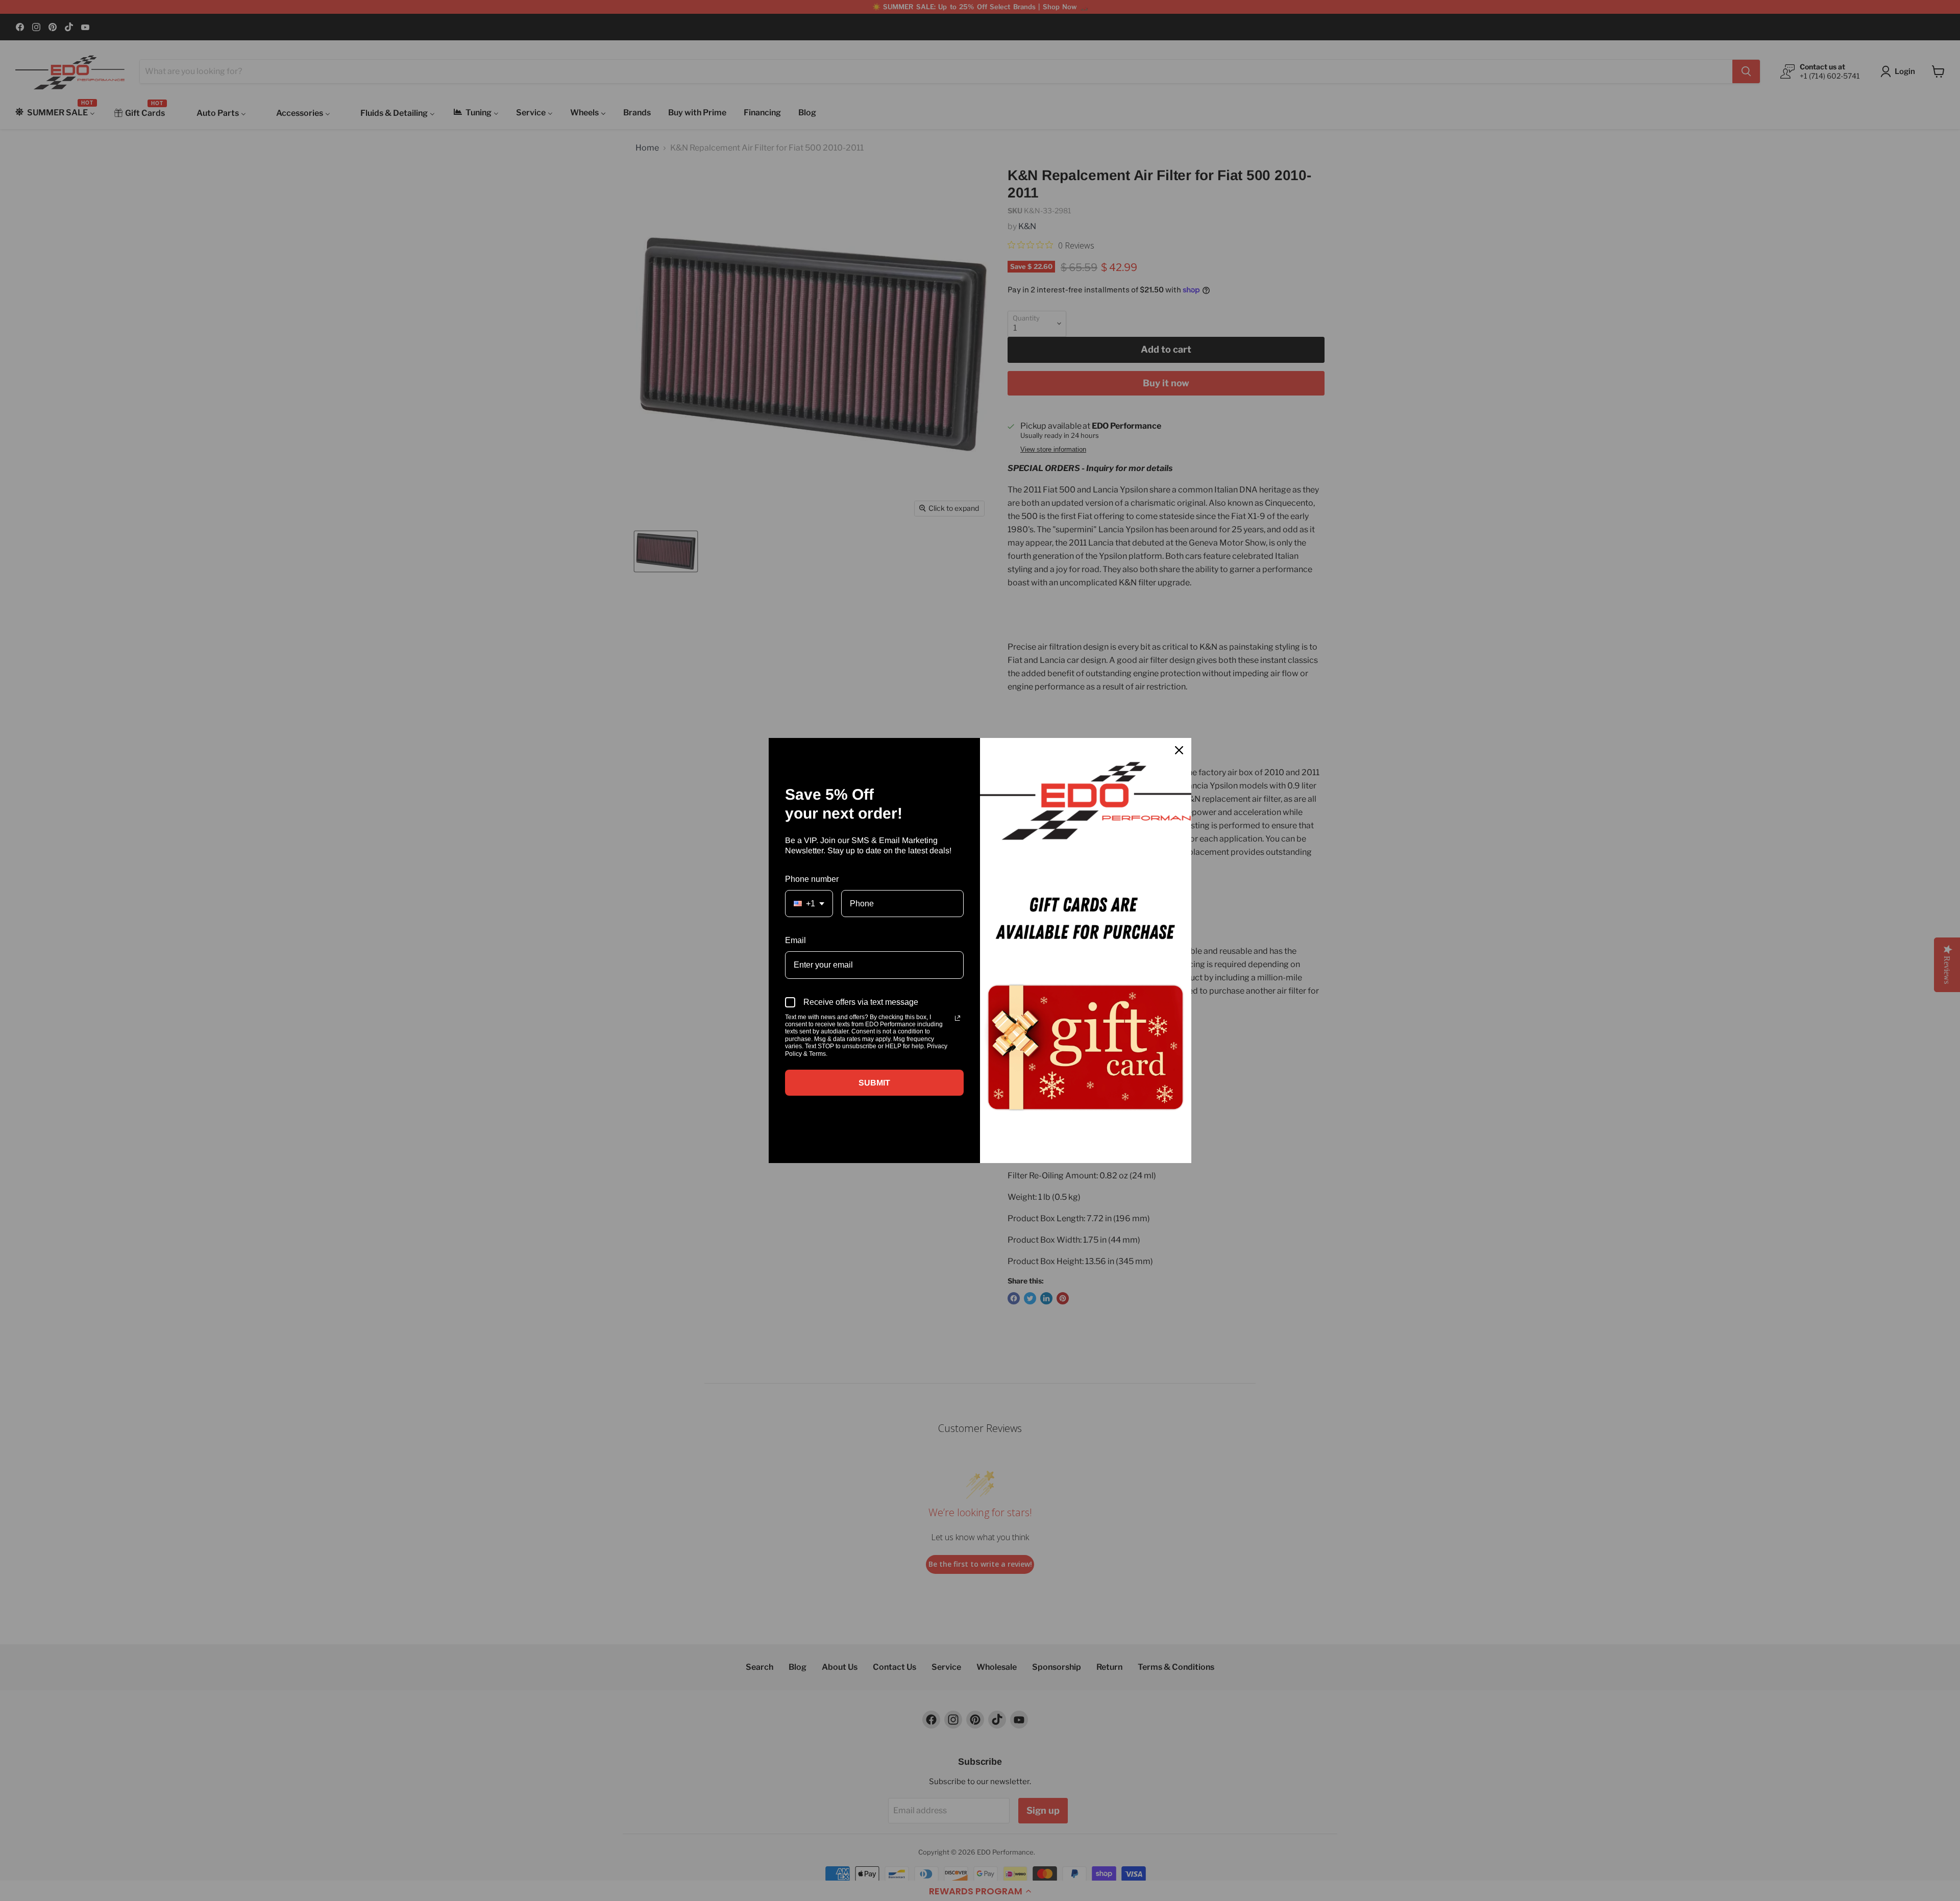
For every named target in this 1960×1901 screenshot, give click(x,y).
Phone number (812, 879)
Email (795, 940)
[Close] (1179, 750)
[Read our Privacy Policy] (958, 1018)
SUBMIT (874, 1083)
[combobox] (809, 904)
